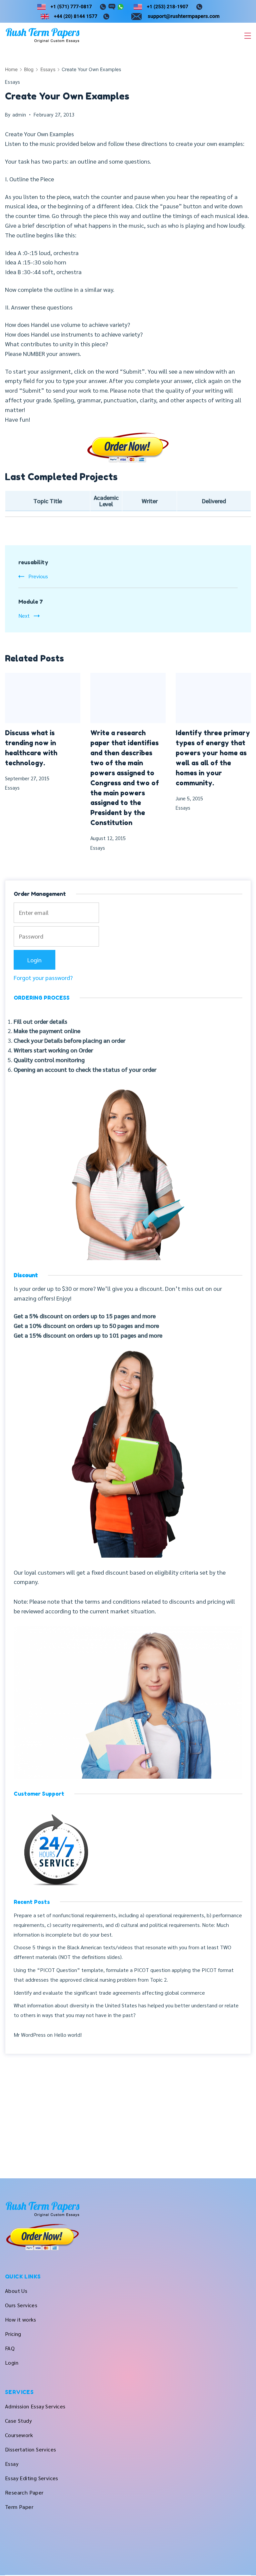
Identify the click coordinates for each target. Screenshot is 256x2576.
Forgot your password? (43, 977)
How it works (21, 2319)
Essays (13, 82)
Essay (12, 2464)
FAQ (10, 2348)
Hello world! (68, 2035)
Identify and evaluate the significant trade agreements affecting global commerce (109, 1993)
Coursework (19, 2435)
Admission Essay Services (35, 2406)
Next (24, 616)
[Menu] (248, 36)
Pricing (13, 2334)
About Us (16, 2291)
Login (12, 2362)
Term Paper (19, 2507)
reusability (33, 562)
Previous (38, 576)
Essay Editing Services (32, 2478)
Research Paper (24, 2492)
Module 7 (31, 602)
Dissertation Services (30, 2449)
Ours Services (21, 2305)
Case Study (18, 2421)
